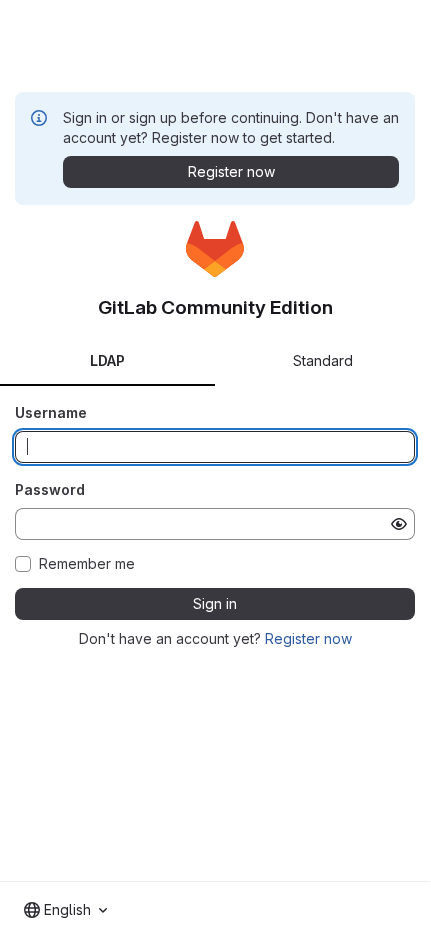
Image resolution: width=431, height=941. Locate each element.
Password (50, 489)
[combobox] (65, 910)
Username (51, 412)
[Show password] (399, 524)
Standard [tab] (323, 360)
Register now (308, 638)
